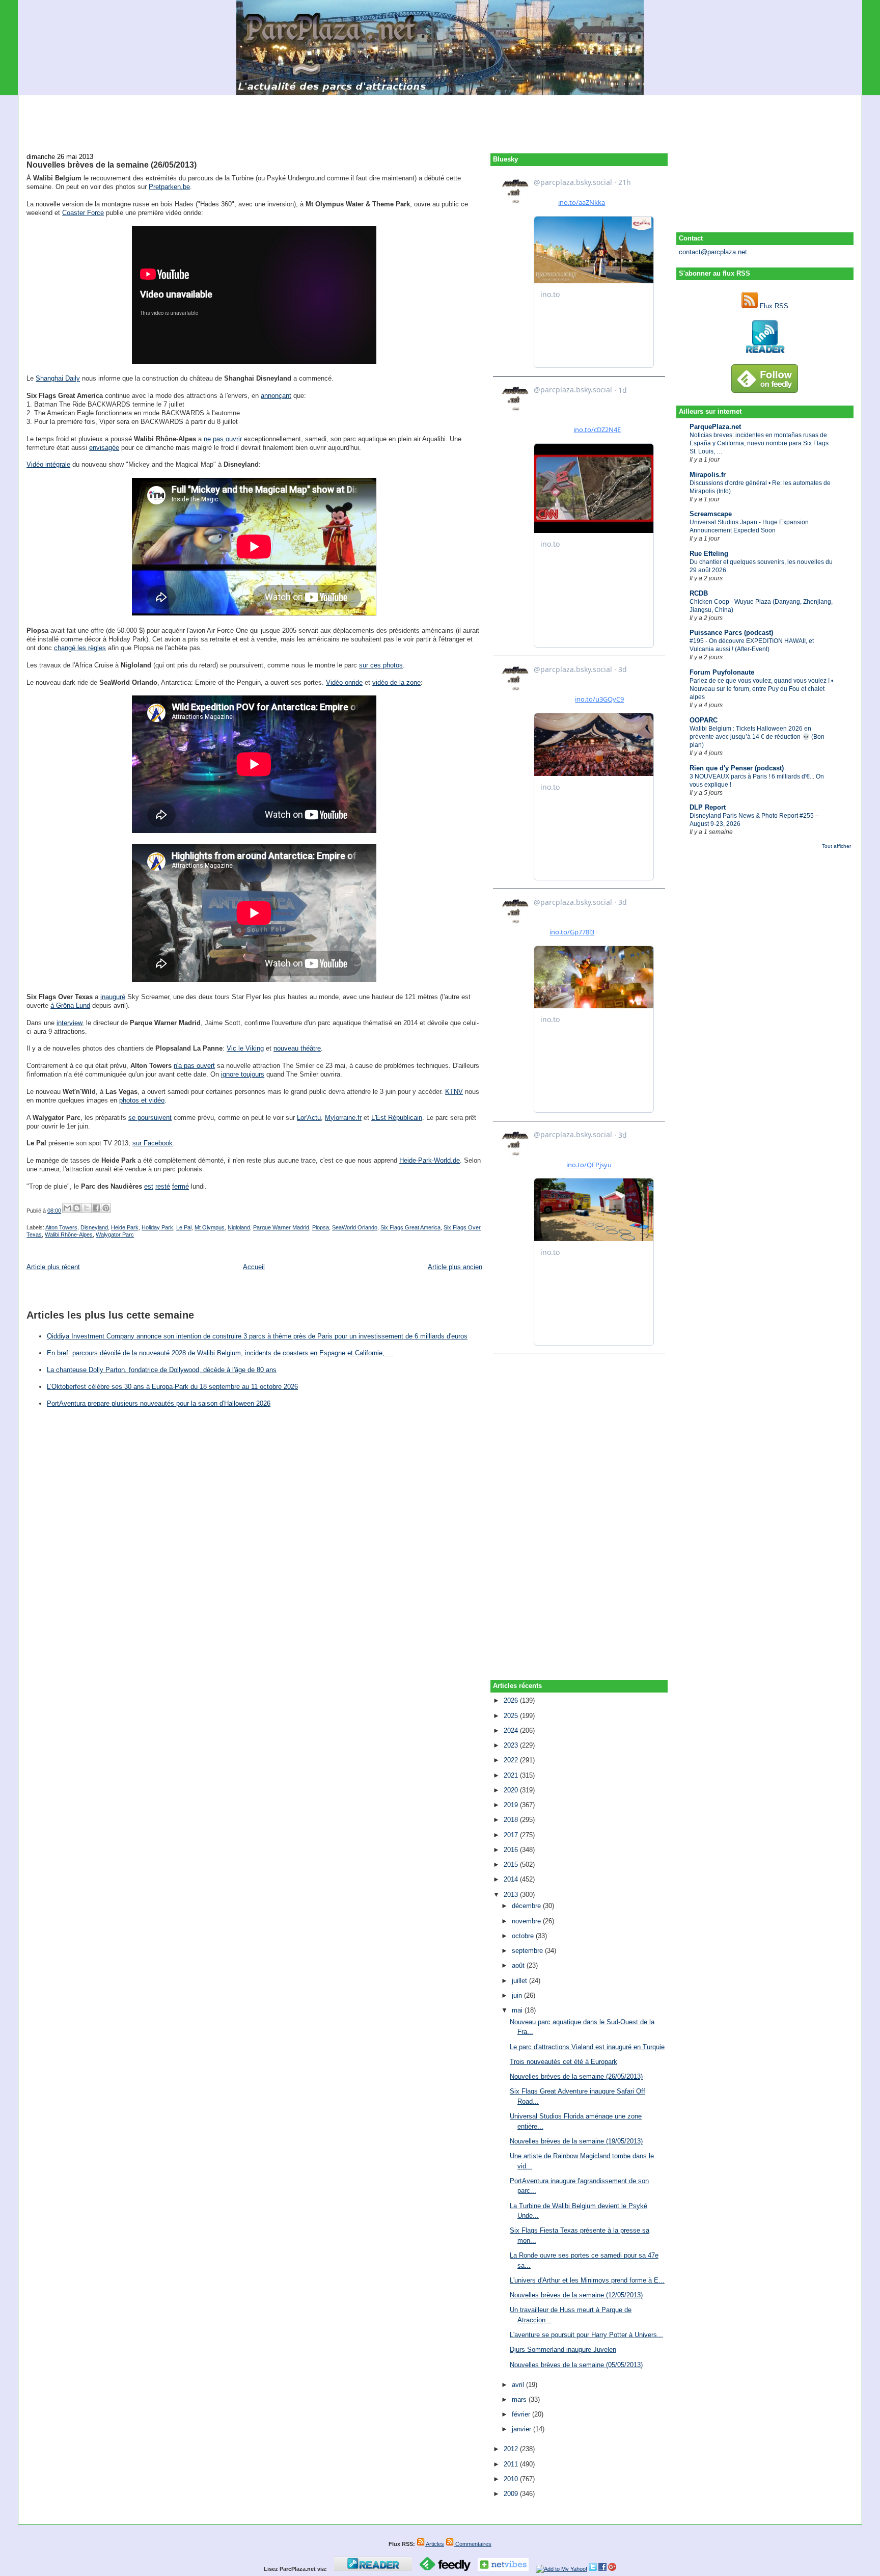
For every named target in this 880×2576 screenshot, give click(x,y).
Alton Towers (61, 1227)
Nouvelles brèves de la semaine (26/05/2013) (112, 165)
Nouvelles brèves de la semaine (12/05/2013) (576, 2295)
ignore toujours (243, 1074)
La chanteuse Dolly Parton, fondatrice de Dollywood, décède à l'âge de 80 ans (162, 1370)
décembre (527, 1906)
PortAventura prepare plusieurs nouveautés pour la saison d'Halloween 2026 (159, 1403)
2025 (512, 1716)
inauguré (113, 997)
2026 (512, 1700)
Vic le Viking (245, 1048)
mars (520, 2399)
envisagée (104, 448)
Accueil (254, 1267)
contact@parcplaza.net (713, 252)
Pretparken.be (169, 187)
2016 (512, 1850)
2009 (512, 2494)
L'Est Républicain (397, 1118)
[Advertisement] (440, 118)
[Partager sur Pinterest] (106, 1208)
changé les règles (80, 648)
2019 (512, 1805)
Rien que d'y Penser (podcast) (737, 768)
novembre (527, 1921)
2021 (512, 1775)
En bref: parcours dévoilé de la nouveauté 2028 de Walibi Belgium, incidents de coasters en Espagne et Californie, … (220, 1353)
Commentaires (473, 2544)
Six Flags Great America (410, 1227)
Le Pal (184, 1227)
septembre (528, 1951)
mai (518, 2010)
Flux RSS (773, 306)
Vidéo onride (344, 682)
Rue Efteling (709, 554)
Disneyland (94, 1227)
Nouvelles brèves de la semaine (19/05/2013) (576, 2141)
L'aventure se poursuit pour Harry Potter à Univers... (586, 2335)
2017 (512, 1835)
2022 (512, 1760)
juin (518, 1995)
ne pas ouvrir (223, 439)
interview (69, 1023)
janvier (522, 2429)
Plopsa (321, 1227)
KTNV (454, 1092)
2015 (512, 1864)
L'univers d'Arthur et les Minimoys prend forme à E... (587, 2280)
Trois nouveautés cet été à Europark (563, 2062)
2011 (512, 2464)
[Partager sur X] (87, 1208)
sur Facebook (153, 1143)
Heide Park (125, 1227)
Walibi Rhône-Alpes (69, 1235)
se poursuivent (150, 1118)
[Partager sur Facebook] (96, 1208)
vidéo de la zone (396, 682)
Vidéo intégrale (48, 464)
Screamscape (711, 514)
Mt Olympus (210, 1227)
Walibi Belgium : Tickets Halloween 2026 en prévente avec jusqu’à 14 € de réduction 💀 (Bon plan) (757, 737)
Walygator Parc (115, 1235)
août (519, 1965)
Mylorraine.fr (343, 1118)
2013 (512, 1895)
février (522, 2414)
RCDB (699, 593)
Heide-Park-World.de (430, 1160)
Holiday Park (157, 1227)
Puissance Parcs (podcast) (731, 633)
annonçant (276, 396)
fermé (181, 1186)
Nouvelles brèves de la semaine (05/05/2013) (576, 2365)
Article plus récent (53, 1267)
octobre (524, 1936)
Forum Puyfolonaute (722, 672)
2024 (512, 1730)
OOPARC (704, 720)
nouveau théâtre (297, 1048)
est (149, 1186)
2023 (512, 1745)
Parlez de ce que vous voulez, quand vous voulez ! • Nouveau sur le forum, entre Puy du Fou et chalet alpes (761, 689)
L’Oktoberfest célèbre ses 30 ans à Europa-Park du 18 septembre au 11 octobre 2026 (172, 1387)
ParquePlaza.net (715, 427)
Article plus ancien (455, 1267)
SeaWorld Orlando (355, 1227)
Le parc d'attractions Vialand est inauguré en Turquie (587, 2047)
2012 (512, 2449)
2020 (512, 1790)
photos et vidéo (142, 1100)
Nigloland (239, 1227)
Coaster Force (83, 213)
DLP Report (708, 807)
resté (163, 1186)
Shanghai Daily (58, 378)
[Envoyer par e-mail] (67, 1208)
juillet (520, 1981)
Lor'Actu (309, 1118)
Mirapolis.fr (708, 475)
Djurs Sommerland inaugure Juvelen (563, 2350)
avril (519, 2385)
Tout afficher (836, 846)
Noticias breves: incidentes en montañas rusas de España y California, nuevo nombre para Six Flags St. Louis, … (759, 443)
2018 (512, 1820)
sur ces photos (381, 665)
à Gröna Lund (70, 1005)
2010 (512, 2479)
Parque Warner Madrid (281, 1227)
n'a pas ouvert (194, 1066)
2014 (512, 1879)
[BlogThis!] (77, 1208)
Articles (434, 2544)
